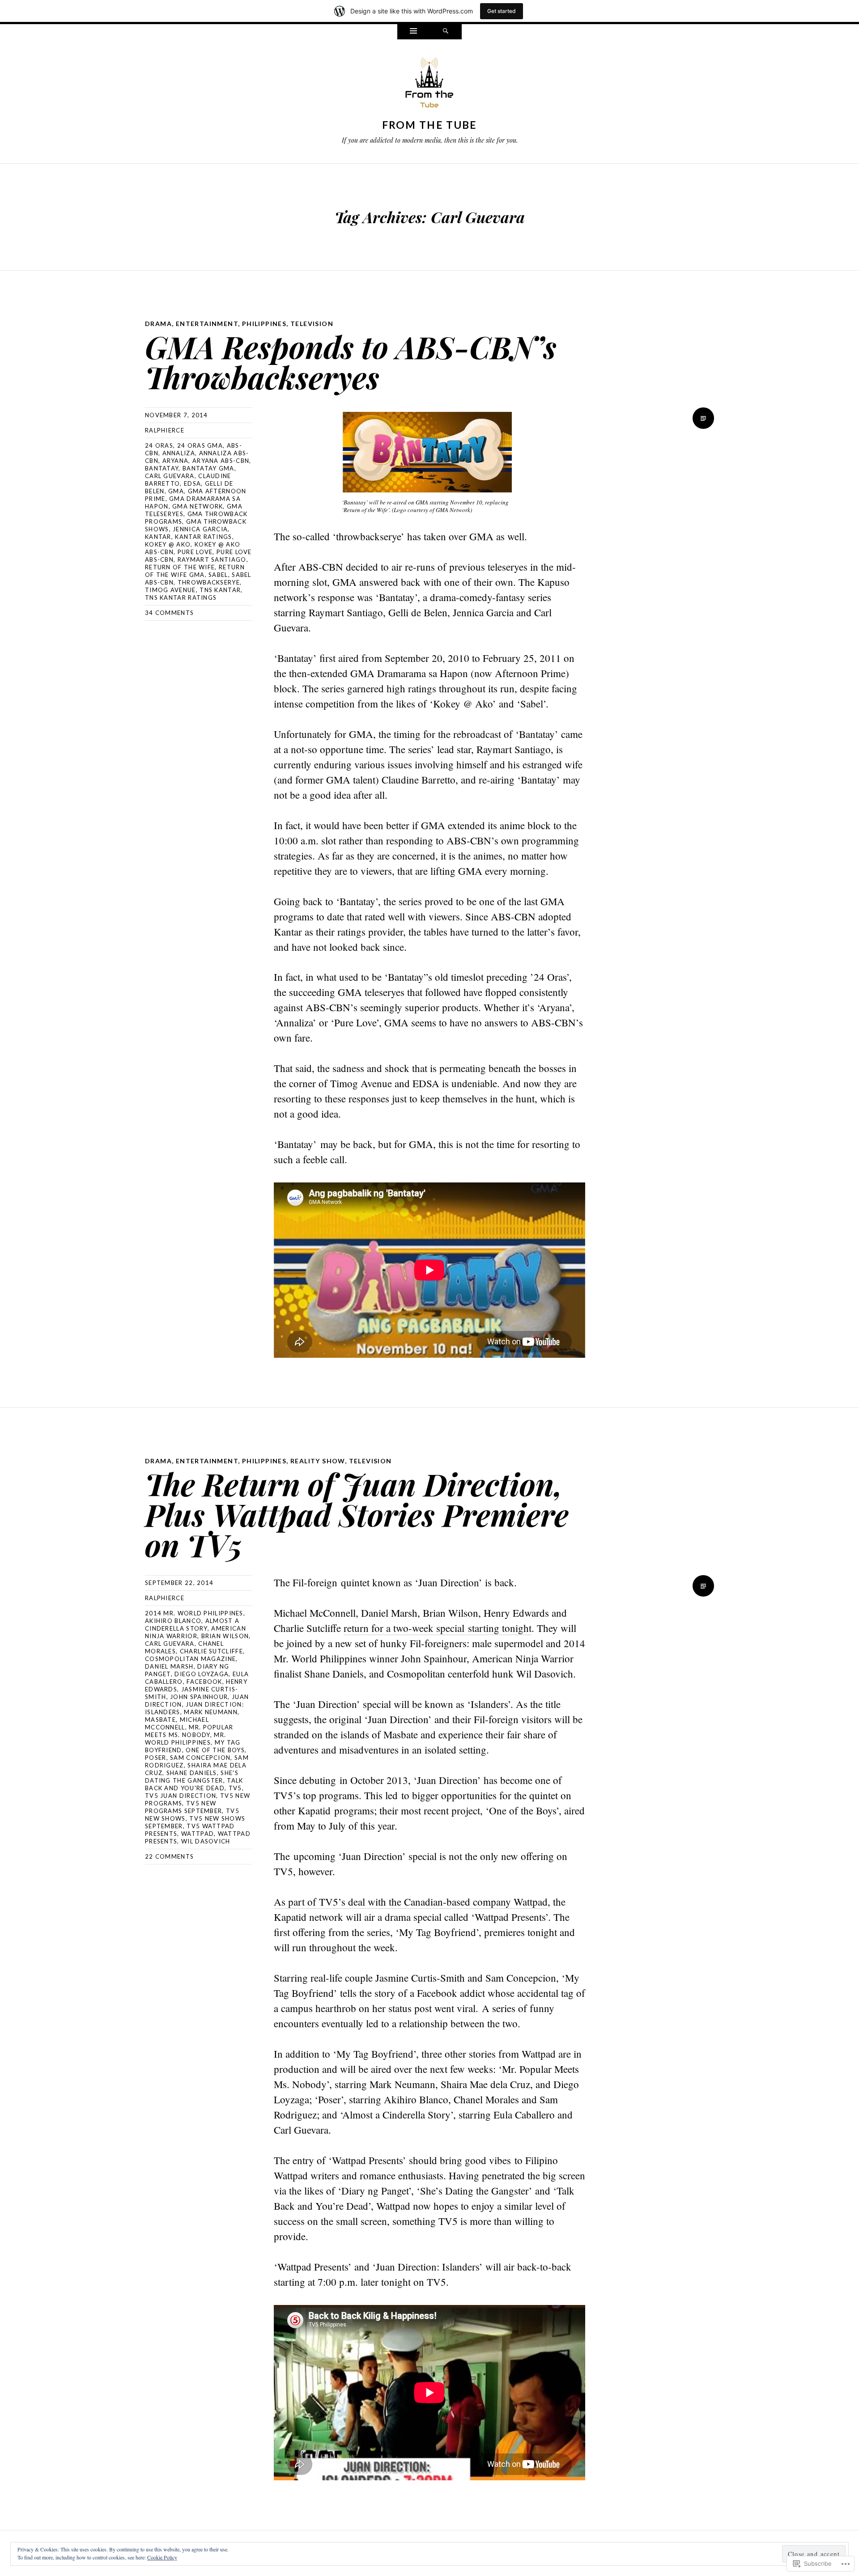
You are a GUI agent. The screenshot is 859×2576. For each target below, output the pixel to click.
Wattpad (198, 1834)
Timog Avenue (170, 590)
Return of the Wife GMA (195, 571)
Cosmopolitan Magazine (190, 1659)
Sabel (218, 575)
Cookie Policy (162, 2557)
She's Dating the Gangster (192, 1777)
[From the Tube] (429, 85)
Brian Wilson (225, 1636)
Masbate (160, 1720)
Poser (156, 1758)
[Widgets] (413, 32)
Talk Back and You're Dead (194, 1784)
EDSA (192, 483)
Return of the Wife (180, 567)
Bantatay (162, 468)
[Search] (446, 32)
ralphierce (165, 430)
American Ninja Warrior (196, 1632)
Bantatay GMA (208, 468)
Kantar (158, 537)
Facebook (204, 1682)
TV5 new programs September (183, 1807)
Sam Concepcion (200, 1758)
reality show (318, 1461)
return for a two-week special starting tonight (438, 1628)
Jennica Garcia (200, 529)
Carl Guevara (170, 476)
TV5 (235, 1788)
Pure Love (195, 552)
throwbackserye (209, 582)
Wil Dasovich (206, 1841)
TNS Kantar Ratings (181, 597)
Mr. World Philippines (185, 1739)
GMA (176, 491)
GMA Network (198, 506)
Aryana (176, 461)
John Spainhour (199, 1697)
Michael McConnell (177, 1723)
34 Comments (169, 613)
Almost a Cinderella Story (192, 1625)
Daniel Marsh (169, 1666)
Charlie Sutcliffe (211, 1651)
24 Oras (159, 445)
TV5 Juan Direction (181, 1796)
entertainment (207, 324)
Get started (502, 11)
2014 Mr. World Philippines (194, 1613)
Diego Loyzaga (202, 1674)
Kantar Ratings (203, 537)
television (312, 324)
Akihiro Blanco (173, 1621)
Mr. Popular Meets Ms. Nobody (189, 1731)
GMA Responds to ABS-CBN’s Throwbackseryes (351, 362)
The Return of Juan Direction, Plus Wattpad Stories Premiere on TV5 (357, 1514)
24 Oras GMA (200, 445)
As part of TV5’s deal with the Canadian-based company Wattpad (411, 1902)
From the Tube (430, 125)
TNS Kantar (220, 590)
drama (158, 324)
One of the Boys (215, 1750)
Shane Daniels (192, 1773)
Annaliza (179, 453)
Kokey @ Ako (168, 544)
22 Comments (169, 1856)
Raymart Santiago (212, 559)
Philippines (264, 324)
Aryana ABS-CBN (221, 461)
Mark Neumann (211, 1712)
